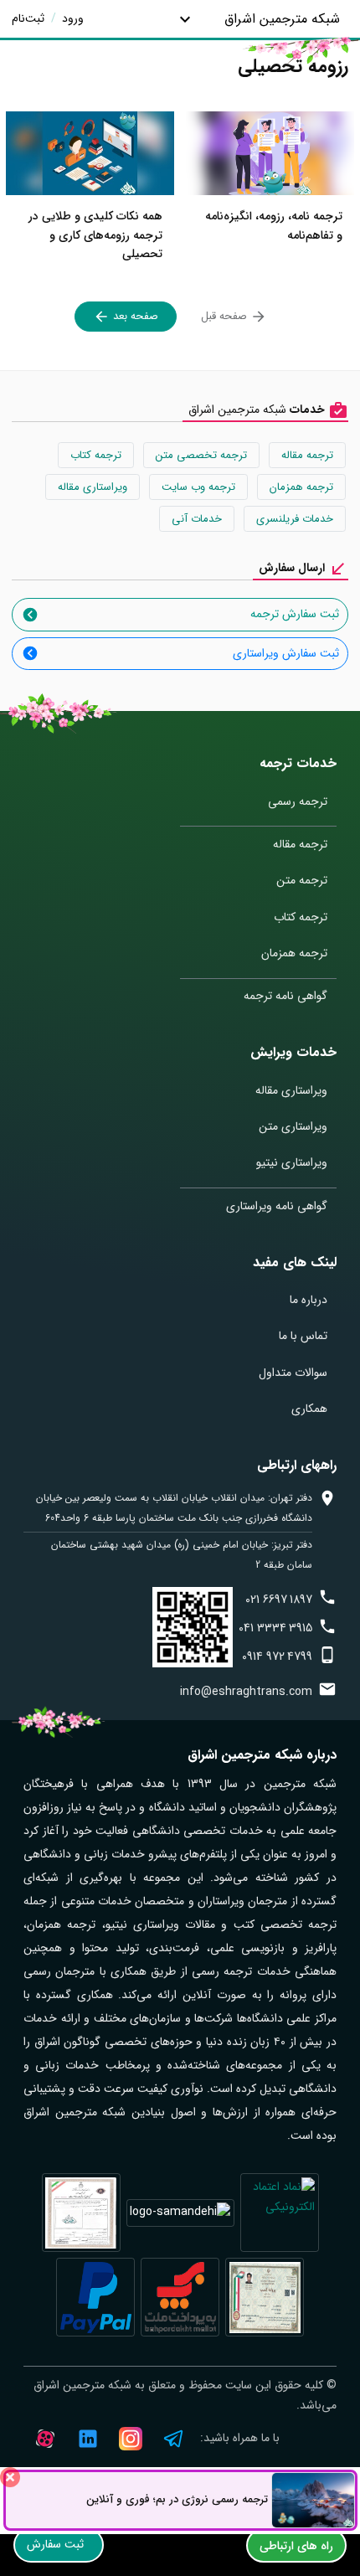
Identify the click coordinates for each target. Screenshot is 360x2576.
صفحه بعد (134, 316)
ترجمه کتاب (96, 455)
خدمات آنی (197, 519)
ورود (71, 18)
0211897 (279, 1600)
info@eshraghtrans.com (246, 1692)
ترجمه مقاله (307, 455)
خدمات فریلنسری (295, 519)
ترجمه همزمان (301, 487)
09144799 (277, 1656)
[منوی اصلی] (185, 19)
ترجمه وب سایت (198, 487)
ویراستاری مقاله (93, 487)
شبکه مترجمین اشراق (282, 19)
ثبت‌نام (28, 18)
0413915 (275, 1628)
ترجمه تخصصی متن (201, 455)
